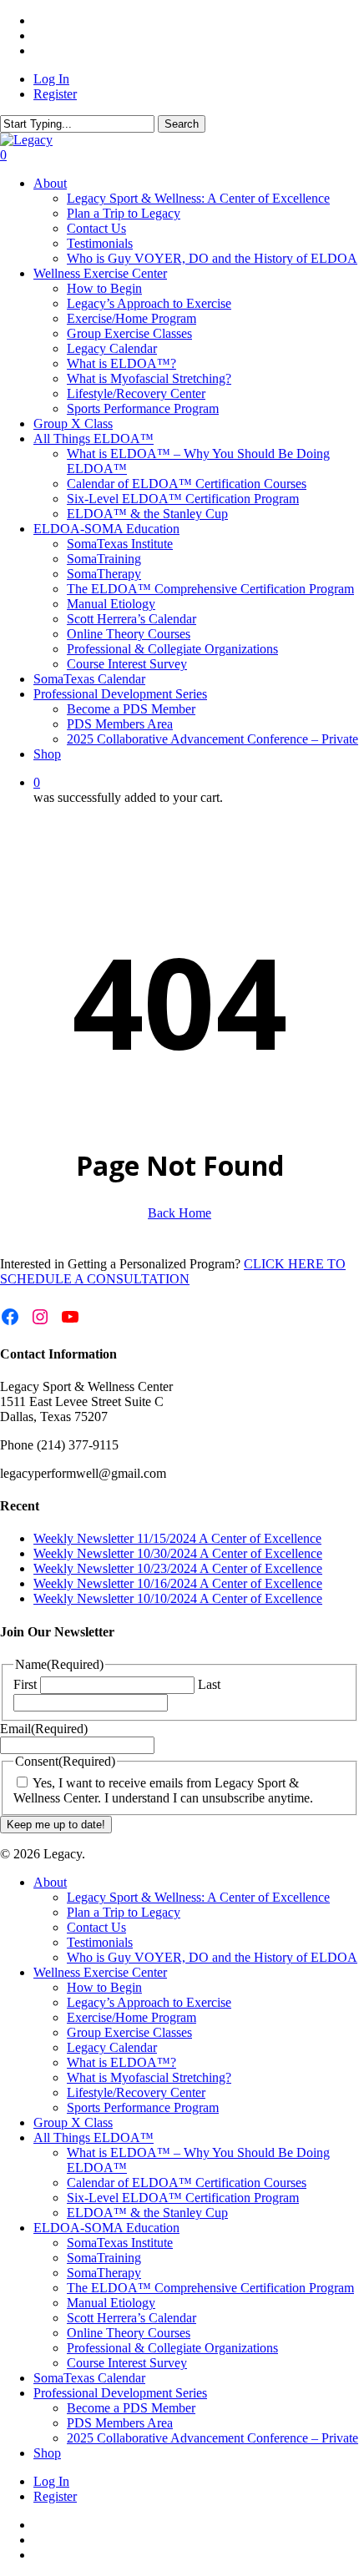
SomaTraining (104, 2258)
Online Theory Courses (129, 2333)
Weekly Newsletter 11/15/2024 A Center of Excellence (177, 1538)
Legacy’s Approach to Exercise (149, 2002)
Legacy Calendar (112, 2047)
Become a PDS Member (131, 2408)
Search (182, 124)
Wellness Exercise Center (100, 1972)
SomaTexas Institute (120, 2243)
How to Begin (104, 1987)
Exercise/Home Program (131, 2017)
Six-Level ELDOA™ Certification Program (183, 2198)
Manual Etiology (111, 2303)
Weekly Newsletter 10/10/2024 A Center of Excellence (178, 1598)
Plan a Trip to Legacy (124, 1912)
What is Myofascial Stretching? (149, 2077)
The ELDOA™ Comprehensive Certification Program (210, 2288)
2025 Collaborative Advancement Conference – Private (212, 2438)
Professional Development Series (120, 2393)
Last (209, 1684)
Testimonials (100, 1942)
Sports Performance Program (143, 2107)
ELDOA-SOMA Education (106, 2228)
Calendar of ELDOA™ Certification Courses (187, 2183)
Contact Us (96, 1927)
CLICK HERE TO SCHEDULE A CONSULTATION (173, 1271)
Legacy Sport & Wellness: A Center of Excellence (198, 1897)
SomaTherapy (104, 2273)
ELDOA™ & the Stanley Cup (147, 2213)
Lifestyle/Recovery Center (136, 2092)
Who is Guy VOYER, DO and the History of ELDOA (212, 1957)
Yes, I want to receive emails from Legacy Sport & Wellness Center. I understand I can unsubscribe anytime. (163, 1790)
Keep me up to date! (56, 1825)
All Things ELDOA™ (94, 2137)
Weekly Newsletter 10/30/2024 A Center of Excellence (178, 1553)
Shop (47, 2453)
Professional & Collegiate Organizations (172, 2348)
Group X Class (73, 2122)
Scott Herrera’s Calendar (131, 2318)
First (25, 1684)
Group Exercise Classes (129, 2032)
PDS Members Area (120, 2423)
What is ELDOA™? (121, 2062)
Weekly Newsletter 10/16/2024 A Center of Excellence (178, 1583)
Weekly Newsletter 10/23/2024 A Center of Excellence (178, 1568)
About (50, 1882)
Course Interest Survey (127, 2363)
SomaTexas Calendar (89, 2378)
